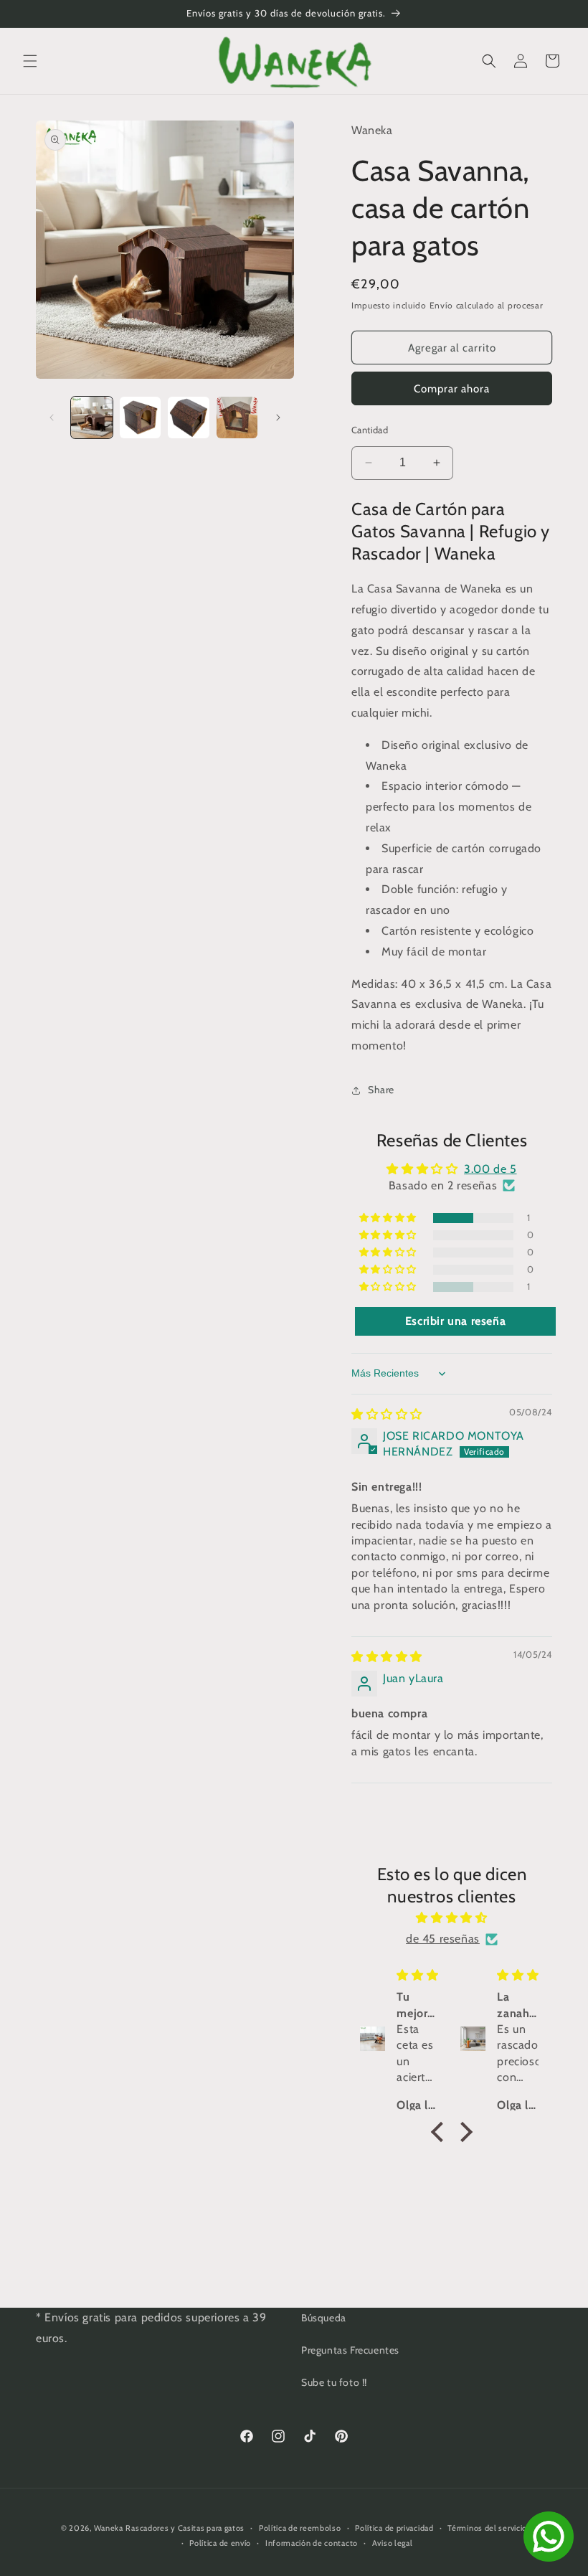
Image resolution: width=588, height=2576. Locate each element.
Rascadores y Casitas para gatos (185, 2528)
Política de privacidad (394, 2528)
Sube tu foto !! (334, 2382)
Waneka (109, 2528)
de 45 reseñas (443, 1939)
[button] (30, 61)
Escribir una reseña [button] (455, 1321)
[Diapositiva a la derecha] (278, 417)
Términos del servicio (487, 2528)
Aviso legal (393, 2543)
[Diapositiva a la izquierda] (52, 417)
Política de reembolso (300, 2528)
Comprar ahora (452, 389)
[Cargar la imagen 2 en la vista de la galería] (141, 417)
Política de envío (220, 2543)
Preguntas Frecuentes (350, 2350)
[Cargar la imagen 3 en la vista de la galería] (189, 417)
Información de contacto (312, 2543)
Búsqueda (324, 2318)
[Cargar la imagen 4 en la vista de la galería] (237, 417)
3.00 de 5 (490, 1169)
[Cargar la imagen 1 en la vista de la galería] (92, 417)
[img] (387, 1414)
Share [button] (381, 1090)
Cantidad (370, 430)
